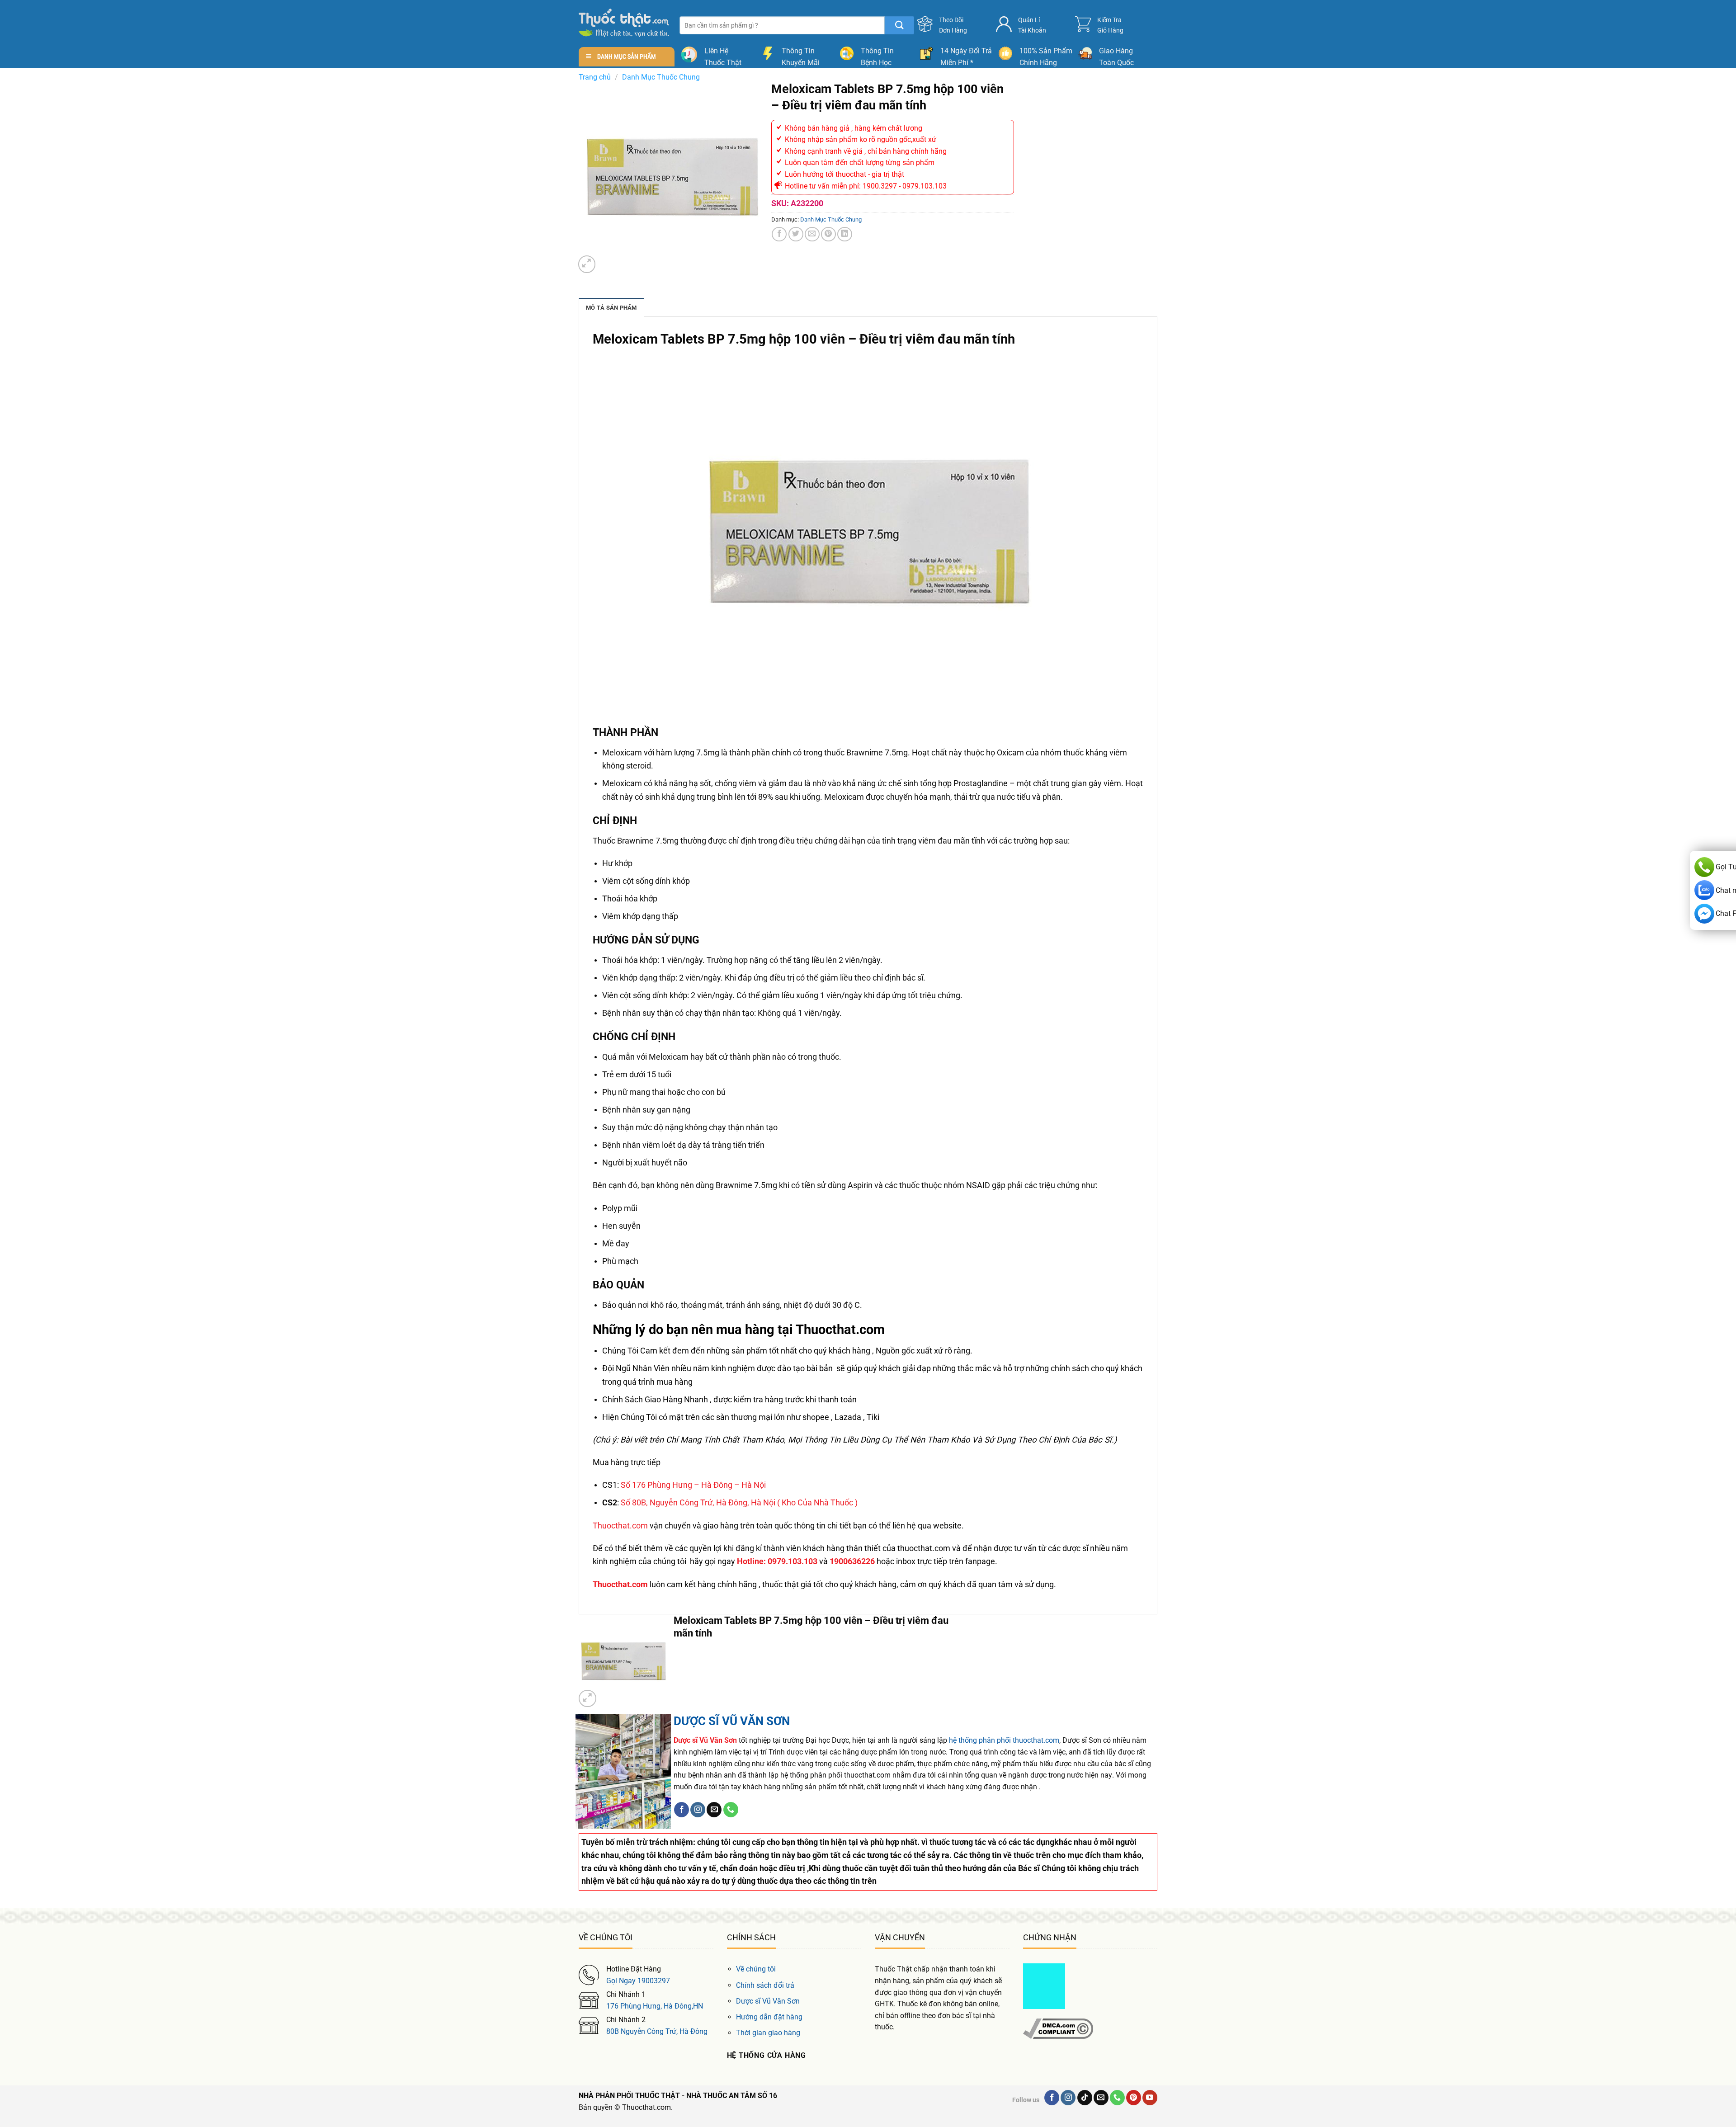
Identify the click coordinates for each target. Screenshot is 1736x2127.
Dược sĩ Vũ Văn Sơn (768, 2001)
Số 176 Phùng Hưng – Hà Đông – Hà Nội (693, 1485)
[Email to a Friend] (812, 234)
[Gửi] (899, 25)
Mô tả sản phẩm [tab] (611, 308)
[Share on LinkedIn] (845, 234)
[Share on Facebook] (779, 234)
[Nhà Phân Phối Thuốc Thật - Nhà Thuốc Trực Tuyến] (624, 23)
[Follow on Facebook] (682, 1810)
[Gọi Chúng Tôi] (731, 1810)
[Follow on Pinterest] (1134, 2098)
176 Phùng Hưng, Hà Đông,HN (655, 2006)
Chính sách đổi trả (765, 1985)
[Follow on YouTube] (1150, 2098)
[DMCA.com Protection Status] (1044, 1986)
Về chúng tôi (756, 1969)
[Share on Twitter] (796, 234)
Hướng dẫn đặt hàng (769, 2017)
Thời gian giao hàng (768, 2033)
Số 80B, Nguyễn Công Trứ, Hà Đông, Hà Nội (698, 1502)
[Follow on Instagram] (698, 1810)
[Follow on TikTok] (1085, 2098)
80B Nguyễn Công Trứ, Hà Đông (657, 2031)
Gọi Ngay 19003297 (638, 1981)
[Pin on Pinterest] (828, 234)
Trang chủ (595, 77)
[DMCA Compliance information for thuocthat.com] (1058, 2028)
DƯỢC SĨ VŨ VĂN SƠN (732, 1721)
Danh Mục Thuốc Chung (661, 77)
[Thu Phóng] (587, 264)
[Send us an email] (714, 1810)
